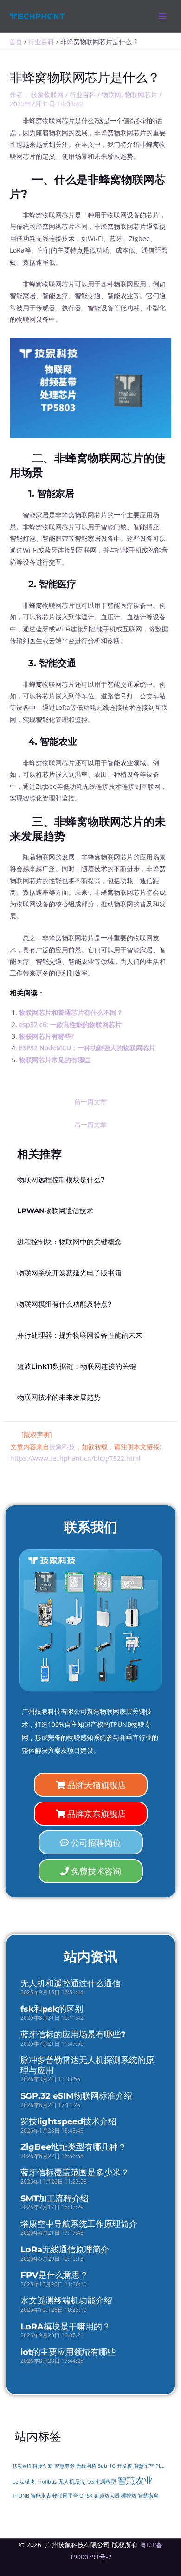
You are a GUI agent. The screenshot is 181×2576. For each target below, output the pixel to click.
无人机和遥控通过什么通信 (71, 1984)
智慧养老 (65, 2466)
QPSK (86, 2496)
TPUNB (21, 2496)
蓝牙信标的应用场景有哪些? (73, 2035)
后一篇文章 (90, 1124)
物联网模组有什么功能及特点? (65, 1304)
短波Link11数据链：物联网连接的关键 (77, 1366)
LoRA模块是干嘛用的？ (65, 2327)
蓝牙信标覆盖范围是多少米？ (75, 2173)
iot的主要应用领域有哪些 (68, 2352)
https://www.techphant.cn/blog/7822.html (75, 1458)
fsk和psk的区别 (52, 2009)
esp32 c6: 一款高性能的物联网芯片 (70, 1025)
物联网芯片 (141, 94)
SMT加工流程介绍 (55, 2199)
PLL (160, 2466)
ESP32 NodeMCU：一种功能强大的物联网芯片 (87, 1048)
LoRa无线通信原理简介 (65, 2250)
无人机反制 (72, 2482)
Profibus (46, 2482)
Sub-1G (107, 2466)
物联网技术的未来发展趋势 (59, 1398)
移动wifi (22, 2466)
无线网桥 (86, 2466)
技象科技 (62, 1447)
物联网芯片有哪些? (46, 1036)
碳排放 (129, 2496)
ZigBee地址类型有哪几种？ (73, 2147)
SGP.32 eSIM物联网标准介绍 (76, 2096)
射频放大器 (107, 2496)
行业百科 (83, 94)
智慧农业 (135, 2480)
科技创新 (43, 2466)
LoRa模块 (24, 2482)
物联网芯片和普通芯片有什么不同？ (71, 1012)
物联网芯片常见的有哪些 (55, 1060)
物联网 (111, 94)
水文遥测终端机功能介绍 (66, 2301)
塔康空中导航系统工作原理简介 (79, 2224)
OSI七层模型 (102, 2482)
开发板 (125, 2466)
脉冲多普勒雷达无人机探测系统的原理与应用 (87, 2065)
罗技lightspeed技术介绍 (68, 2121)
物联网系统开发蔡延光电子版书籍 (69, 1273)
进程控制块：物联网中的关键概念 (69, 1242)
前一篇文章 (90, 1102)
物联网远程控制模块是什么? (61, 1180)
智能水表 (41, 2495)
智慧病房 (148, 2496)
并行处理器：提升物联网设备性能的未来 (80, 1335)
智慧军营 (144, 2466)
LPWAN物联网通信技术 (55, 1211)
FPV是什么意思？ (54, 2275)
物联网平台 (65, 2496)
